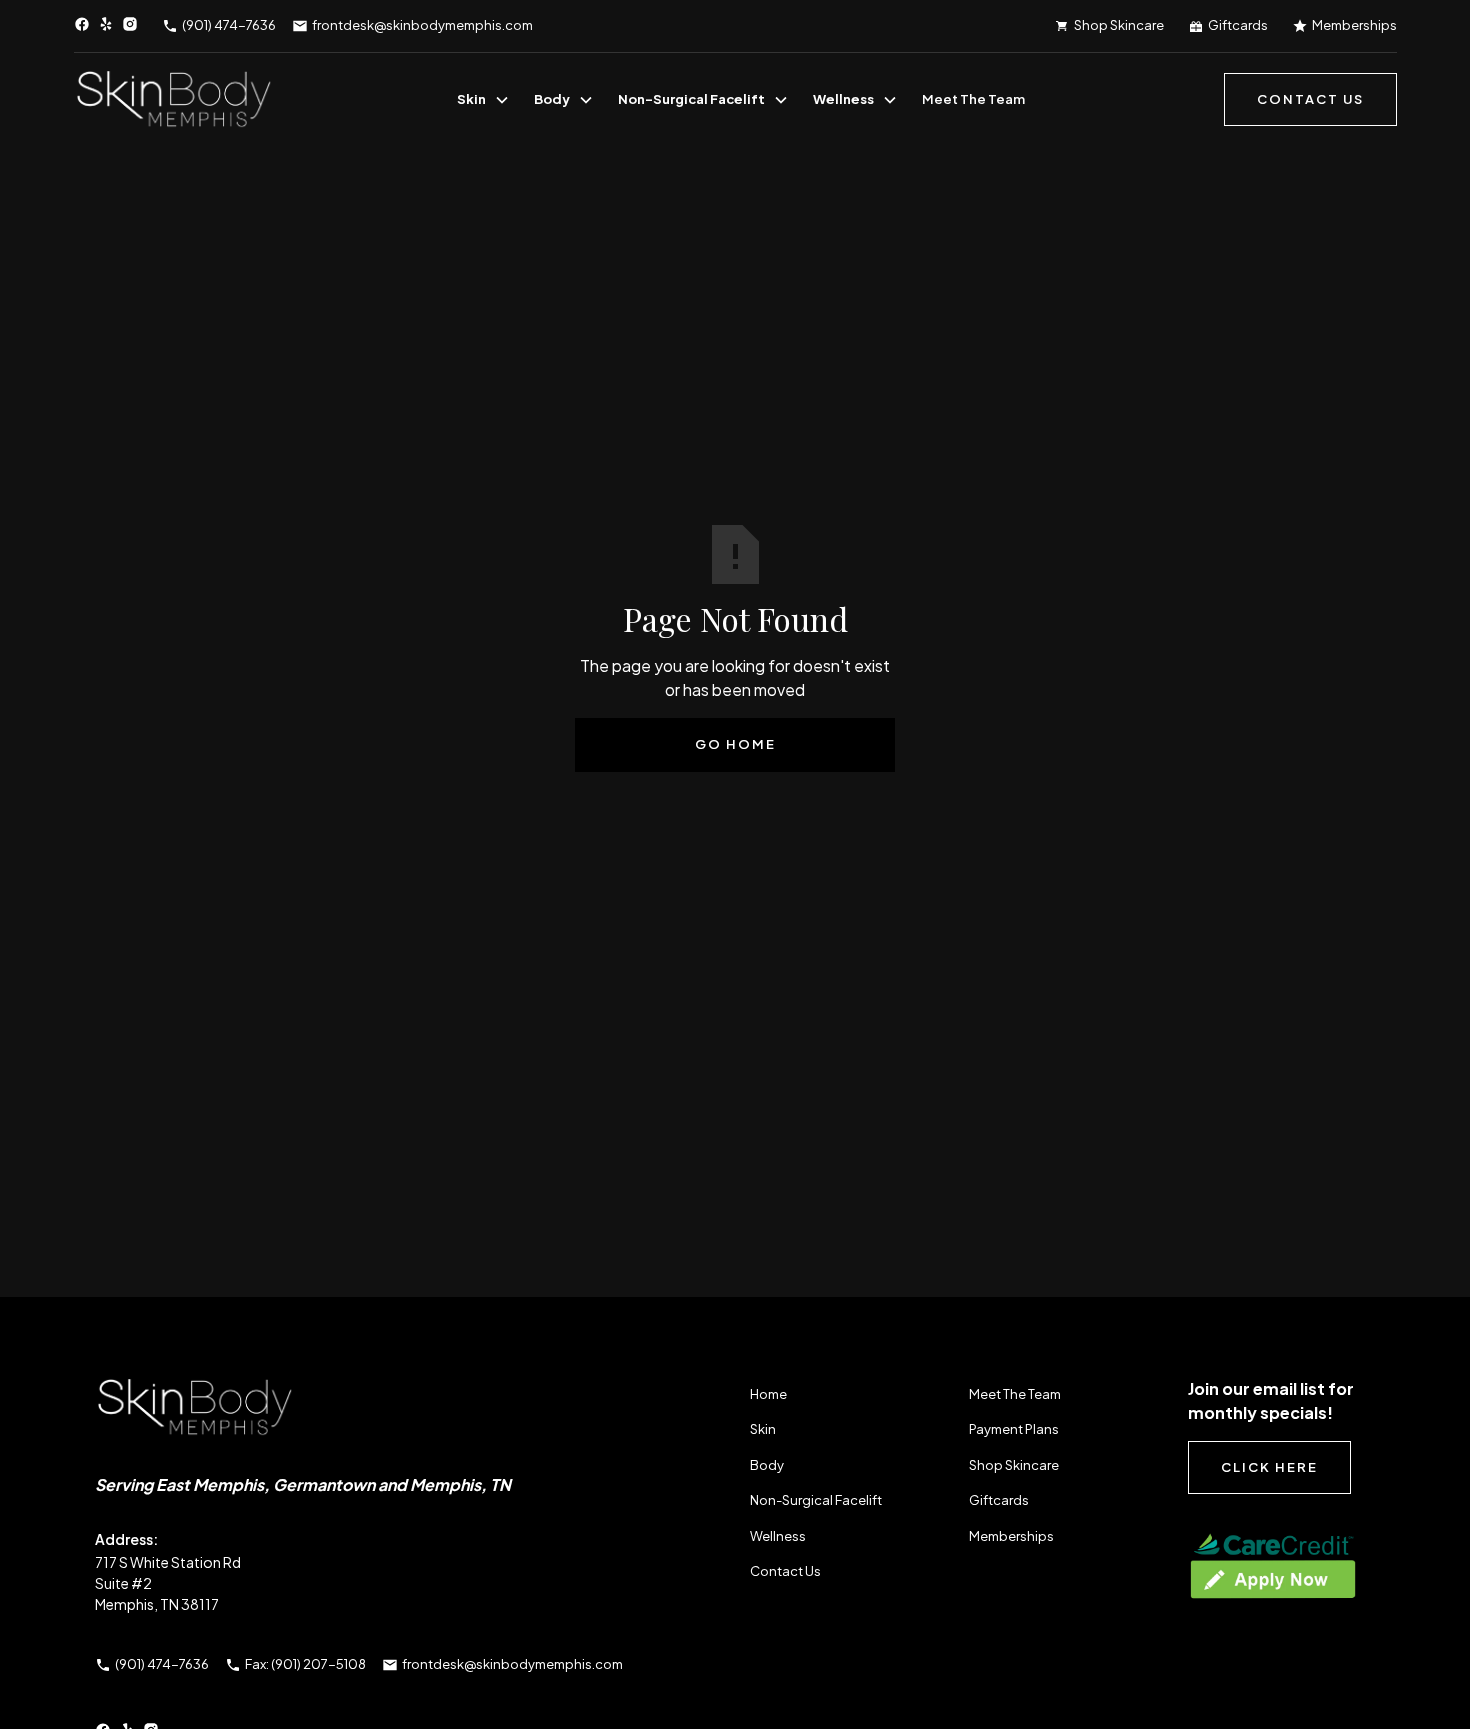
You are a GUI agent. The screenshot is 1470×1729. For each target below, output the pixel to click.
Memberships (1011, 1536)
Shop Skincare (1014, 1465)
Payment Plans (1014, 1429)
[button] (483, 100)
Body (552, 99)
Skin (471, 99)
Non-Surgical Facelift (691, 99)
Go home (735, 744)
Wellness (843, 99)
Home (768, 1394)
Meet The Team (973, 99)
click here (1269, 1467)
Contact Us (785, 1571)
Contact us (1310, 99)
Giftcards (999, 1500)
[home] (174, 100)
